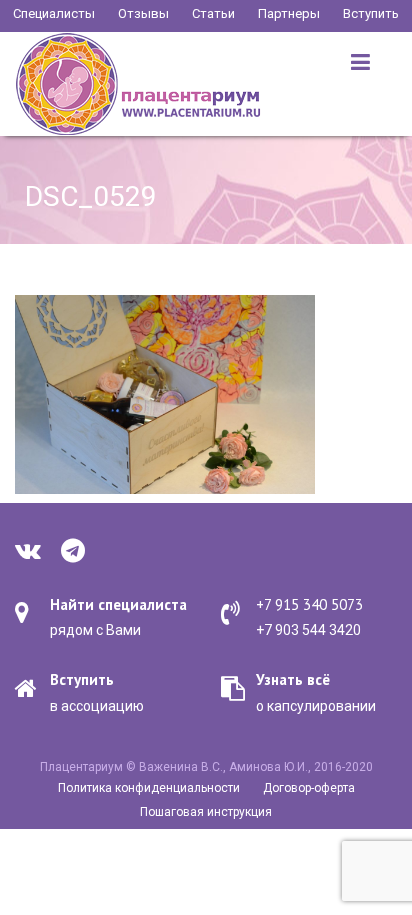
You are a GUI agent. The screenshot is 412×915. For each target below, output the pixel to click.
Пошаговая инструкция (206, 812)
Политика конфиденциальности (149, 788)
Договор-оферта (309, 788)
